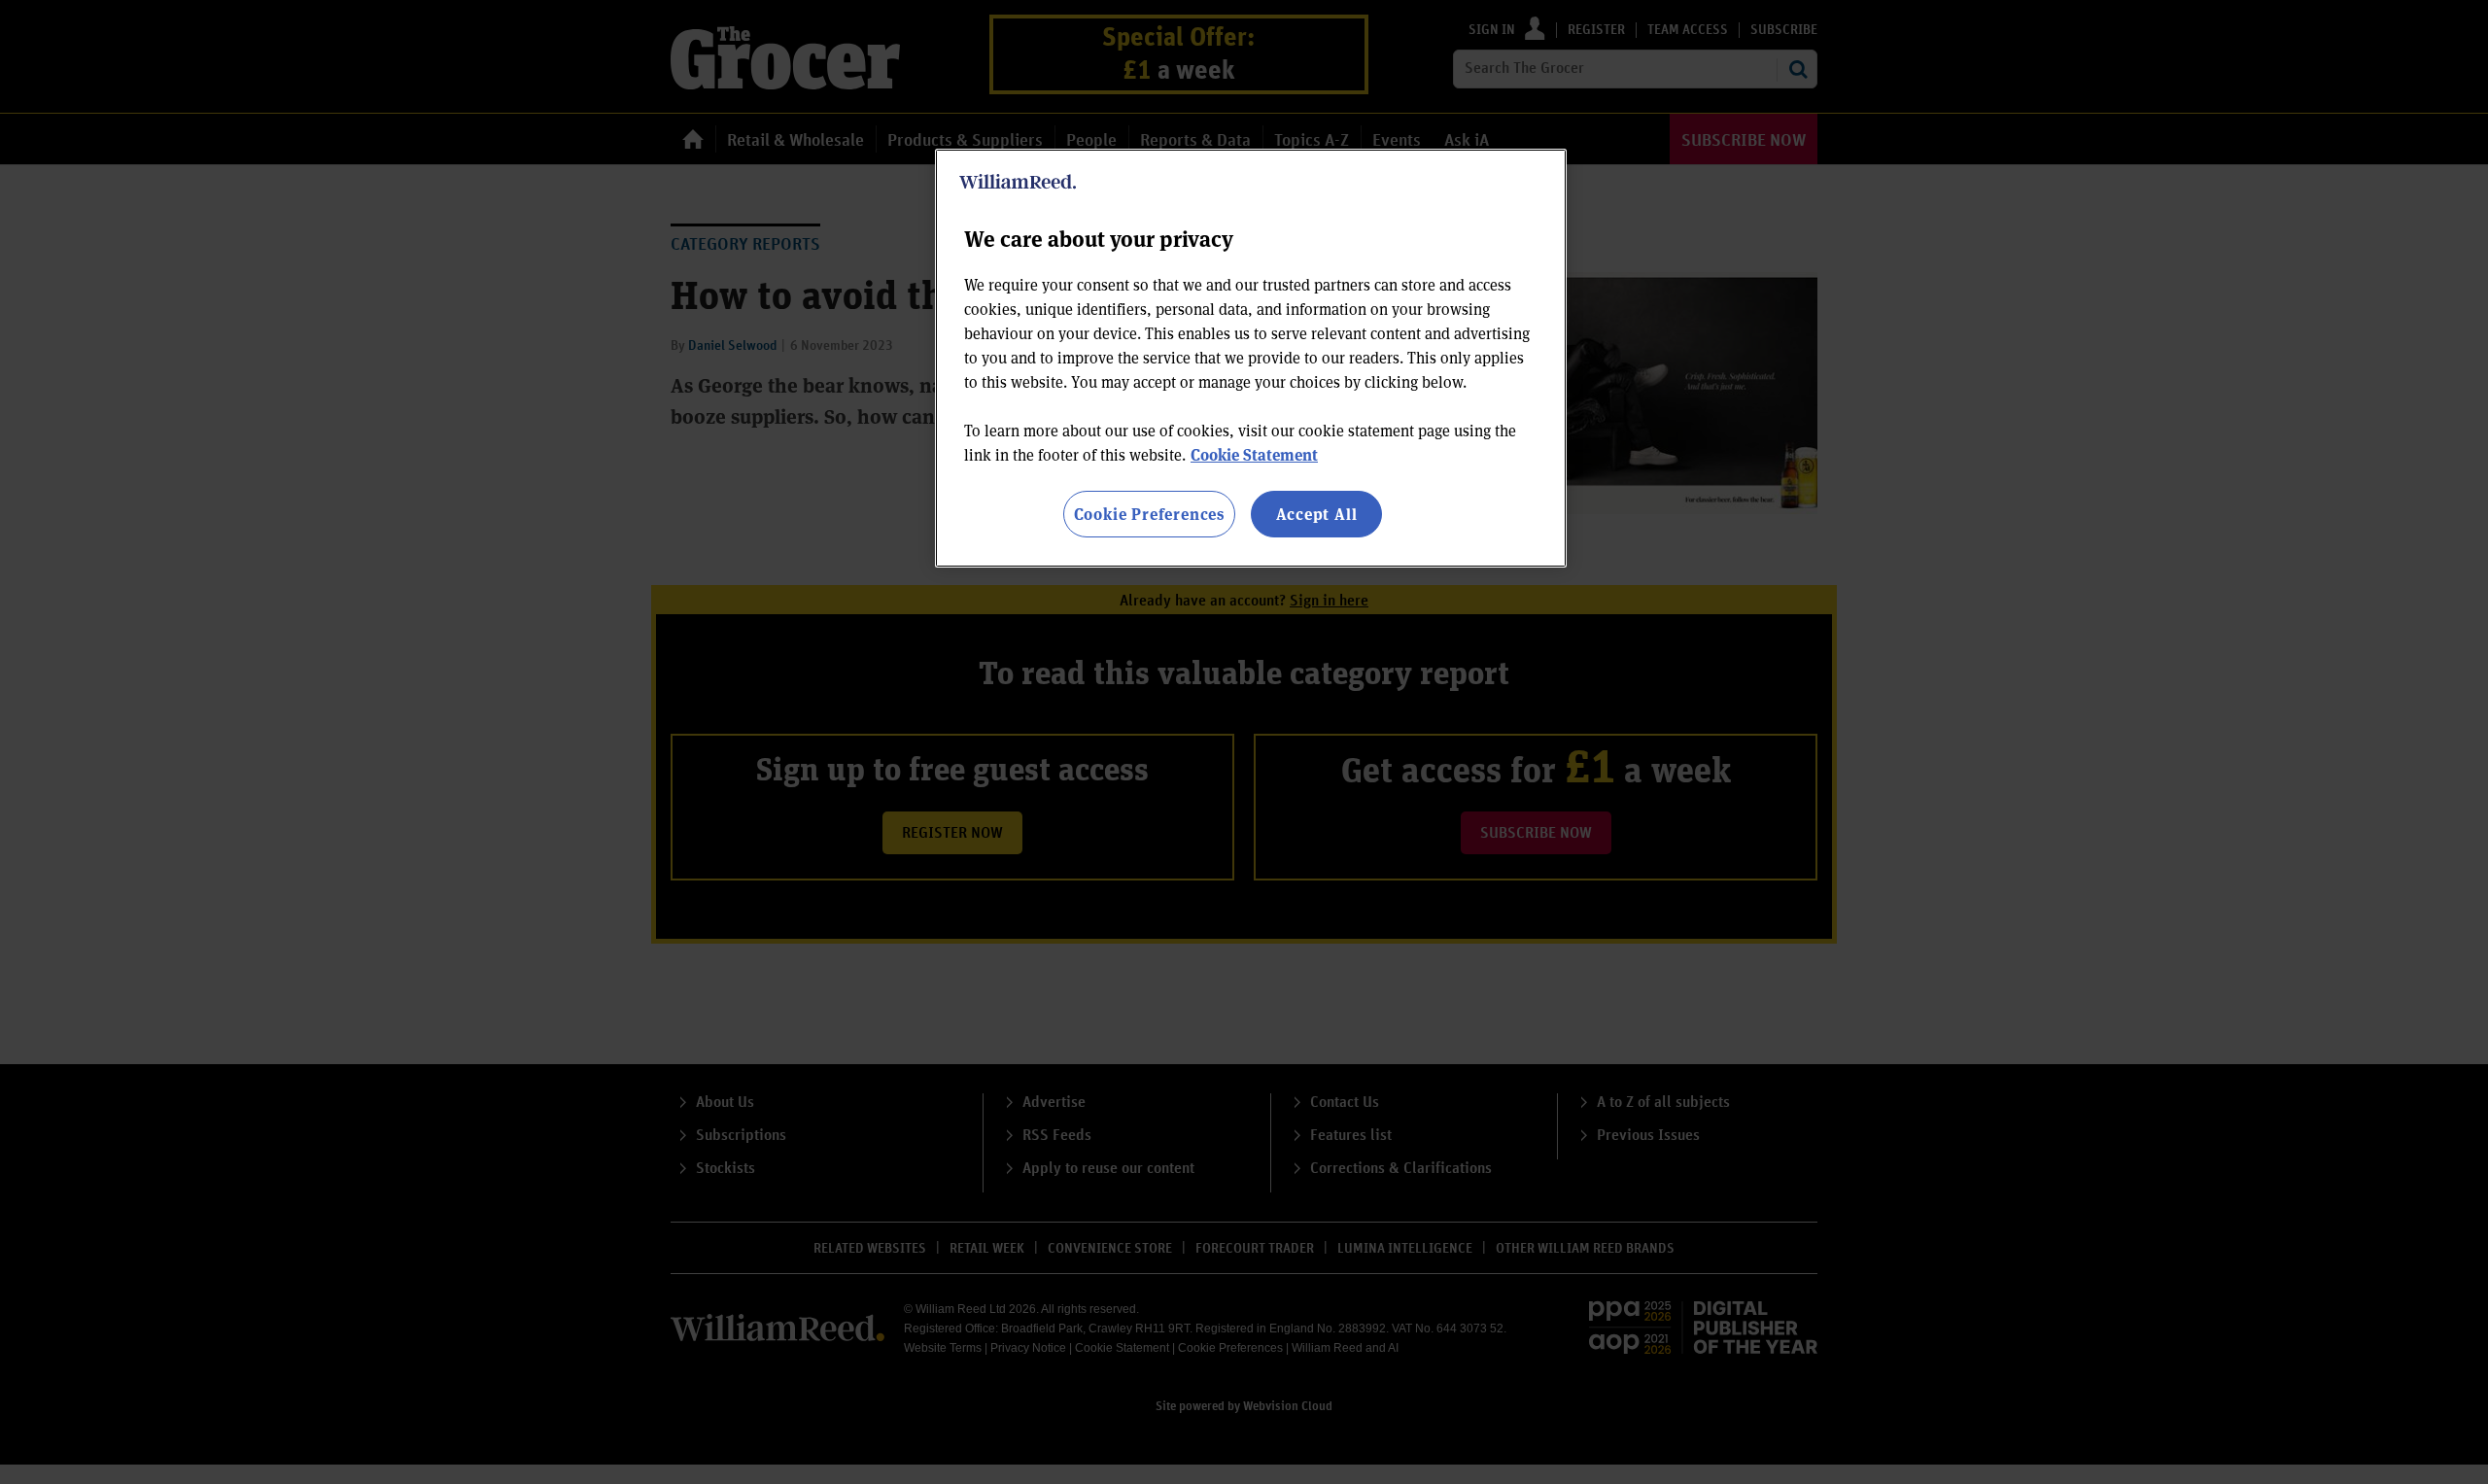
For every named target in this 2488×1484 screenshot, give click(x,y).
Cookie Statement (1254, 454)
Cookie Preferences (1149, 514)
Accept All (1317, 514)
